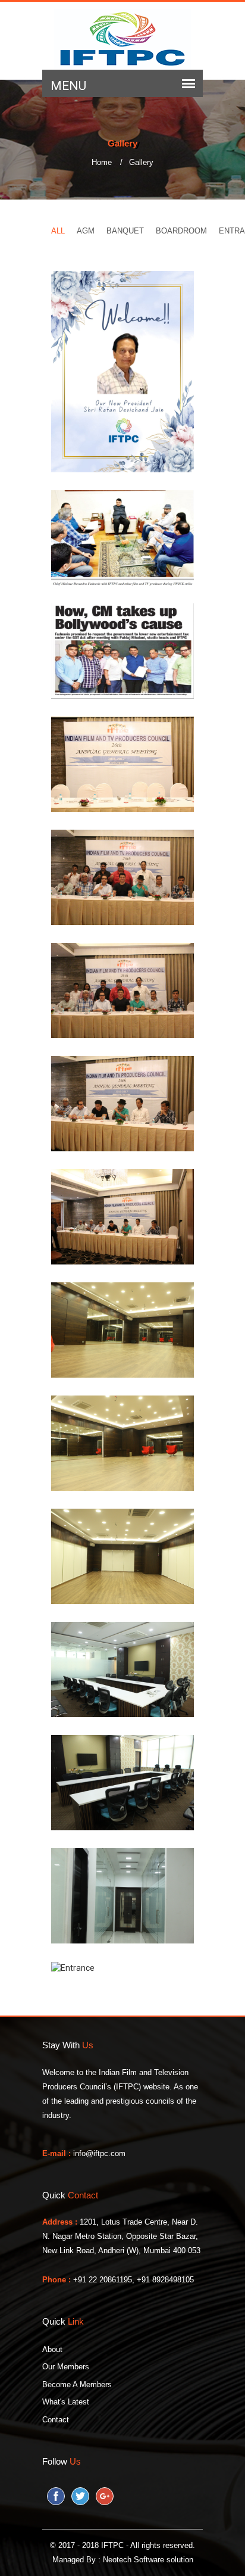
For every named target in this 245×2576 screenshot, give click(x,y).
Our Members (66, 2367)
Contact (56, 2420)
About (52, 2349)
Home (107, 162)
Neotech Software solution (148, 2560)
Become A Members (77, 2385)
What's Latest (66, 2402)
